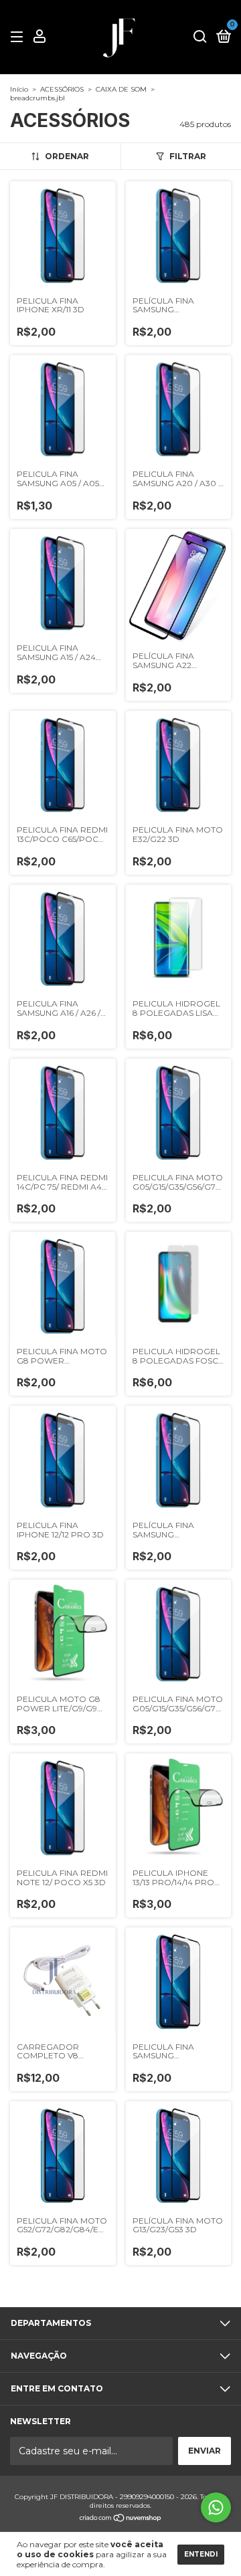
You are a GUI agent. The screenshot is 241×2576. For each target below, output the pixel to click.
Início (19, 89)
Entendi (201, 2554)
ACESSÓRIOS (62, 89)
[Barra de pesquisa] (200, 37)
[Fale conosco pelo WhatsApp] (216, 2507)
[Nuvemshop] (121, 2519)
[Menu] (19, 37)
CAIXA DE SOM (121, 89)
